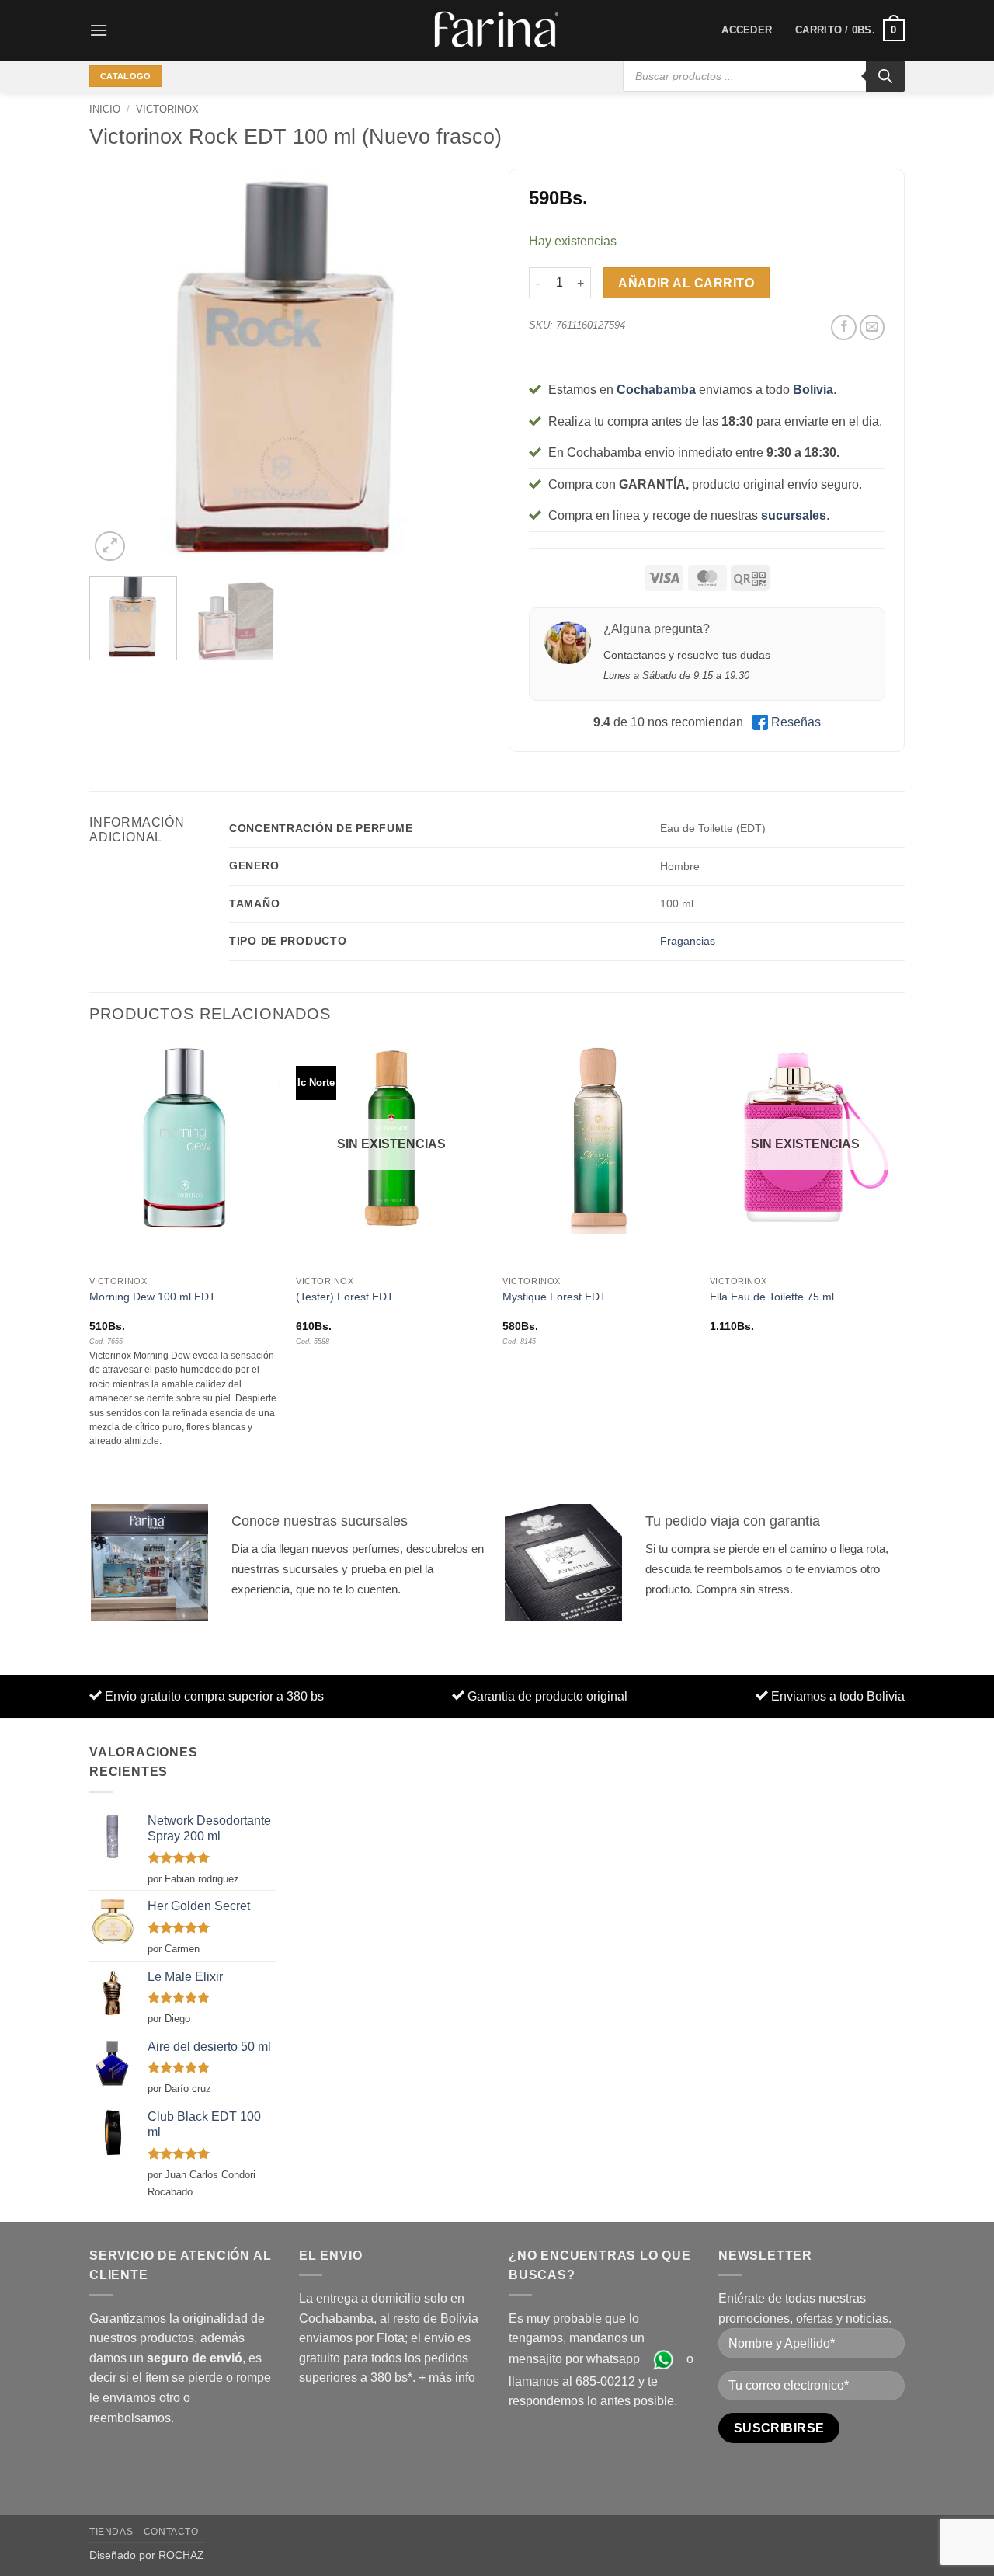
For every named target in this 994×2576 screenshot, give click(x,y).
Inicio (105, 109)
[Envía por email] (872, 327)
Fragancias (688, 941)
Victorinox (167, 109)
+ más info (447, 2378)
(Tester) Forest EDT (345, 1297)
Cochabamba (656, 390)
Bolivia (813, 390)
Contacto (171, 2532)
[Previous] (116, 367)
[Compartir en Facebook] (844, 327)
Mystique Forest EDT (554, 1297)
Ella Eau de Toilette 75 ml (772, 1297)
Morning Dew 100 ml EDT (153, 1297)
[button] (99, 30)
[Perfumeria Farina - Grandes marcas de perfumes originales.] (497, 30)
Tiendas (111, 2532)
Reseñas (796, 722)
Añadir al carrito (686, 283)
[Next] (458, 367)
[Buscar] (885, 76)
